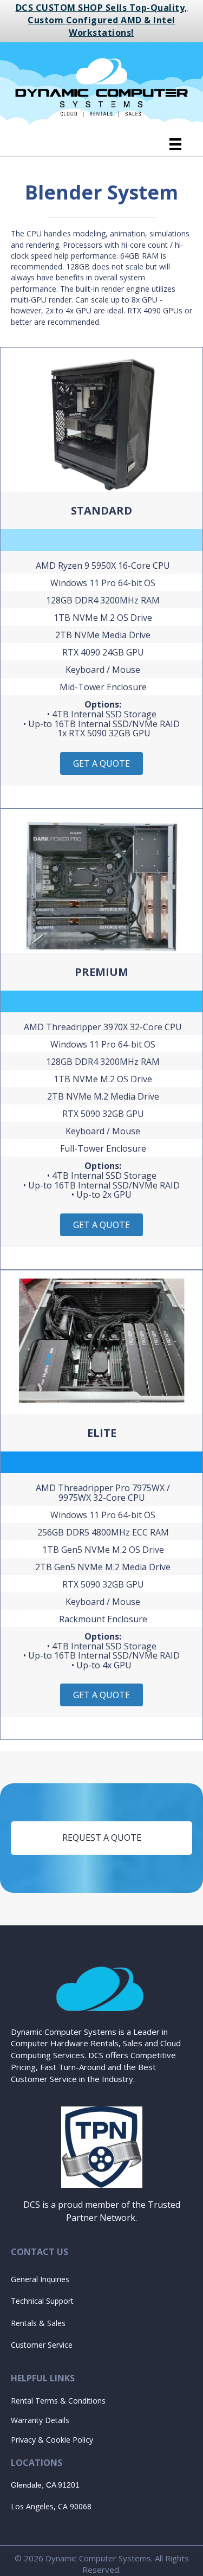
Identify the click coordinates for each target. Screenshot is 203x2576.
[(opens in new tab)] (102, 2146)
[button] (101, 763)
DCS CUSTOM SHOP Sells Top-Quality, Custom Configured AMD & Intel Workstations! (102, 20)
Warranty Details (40, 2420)
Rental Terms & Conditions (58, 2401)
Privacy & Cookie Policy (52, 2440)
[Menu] (175, 144)
